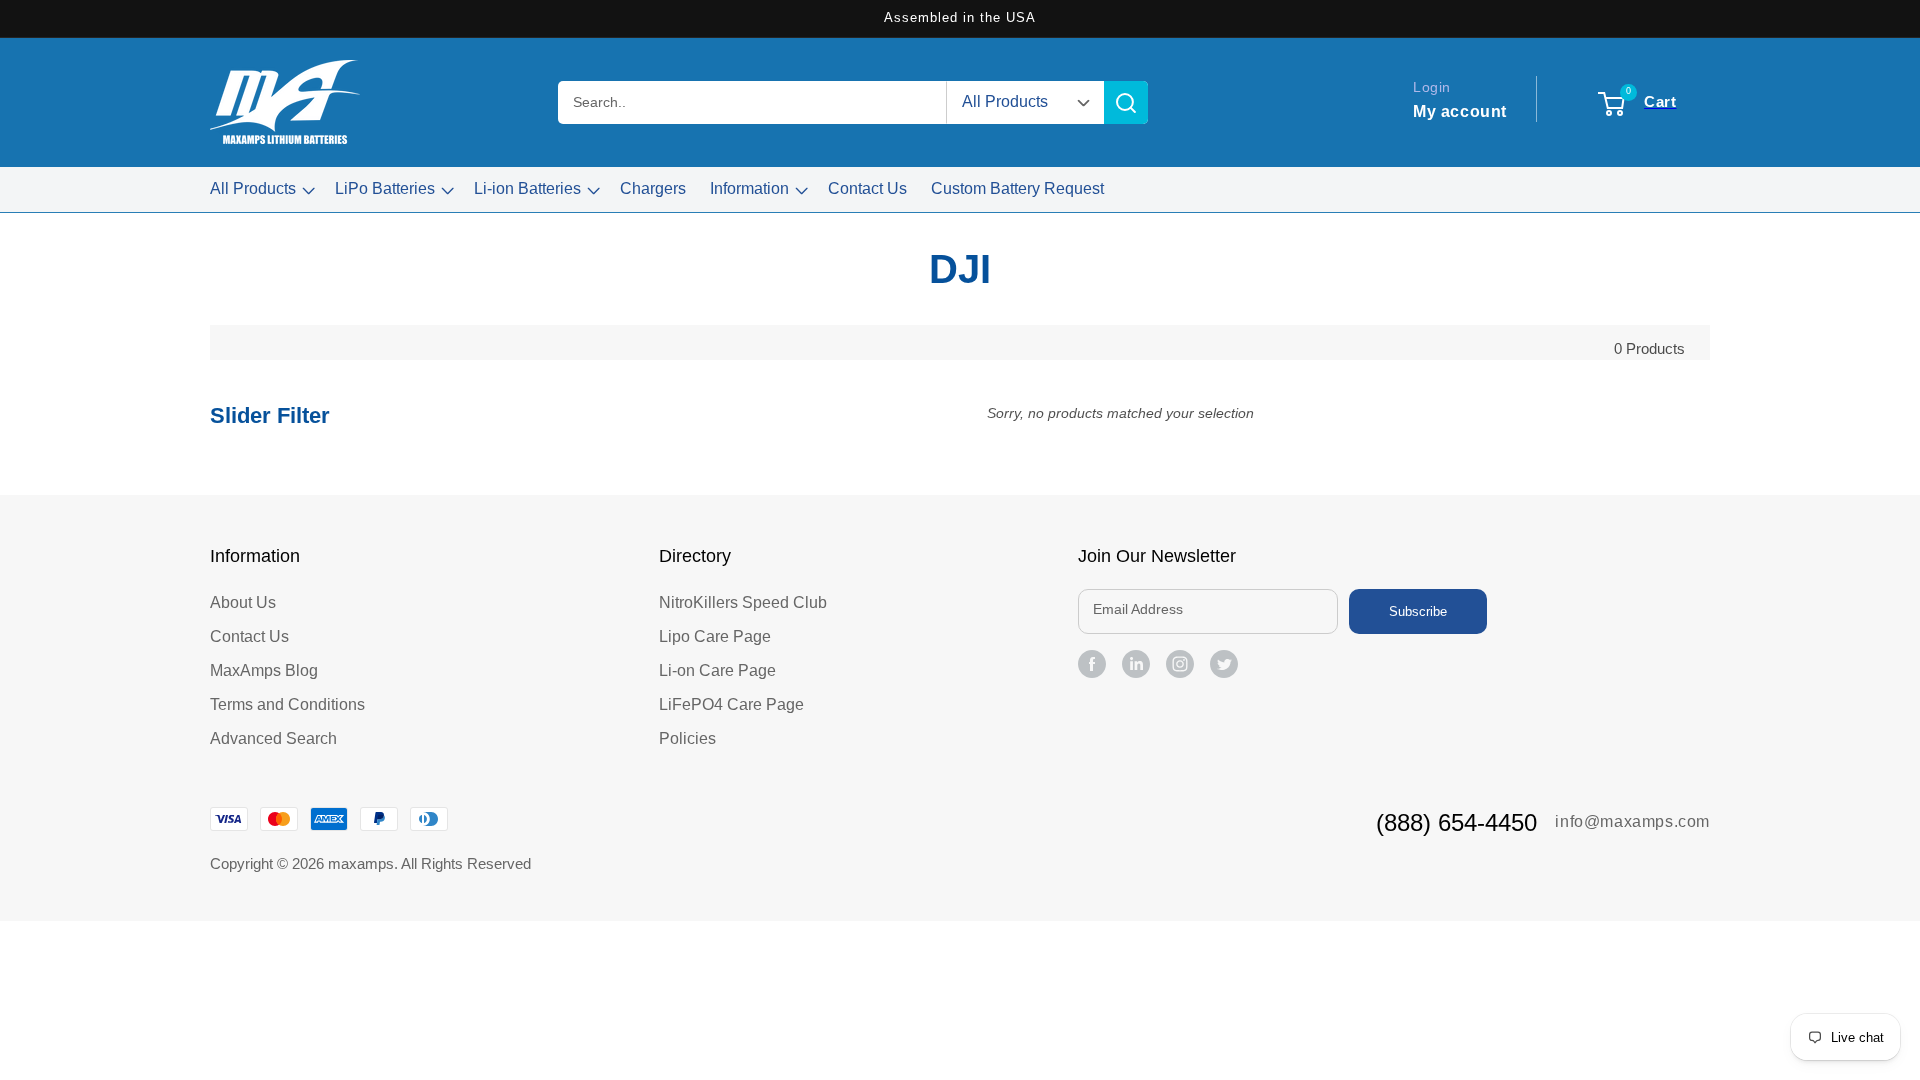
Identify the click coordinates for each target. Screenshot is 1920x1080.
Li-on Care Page (717, 670)
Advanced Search (273, 738)
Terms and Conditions (287, 704)
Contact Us (249, 636)
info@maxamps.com (1632, 821)
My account (1460, 111)
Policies (687, 738)
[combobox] (753, 102)
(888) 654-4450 (1456, 822)
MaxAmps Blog (264, 670)
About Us (243, 602)
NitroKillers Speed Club (743, 602)
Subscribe (1418, 611)
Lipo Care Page (715, 636)
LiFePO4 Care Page (731, 704)
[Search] (1126, 102)
